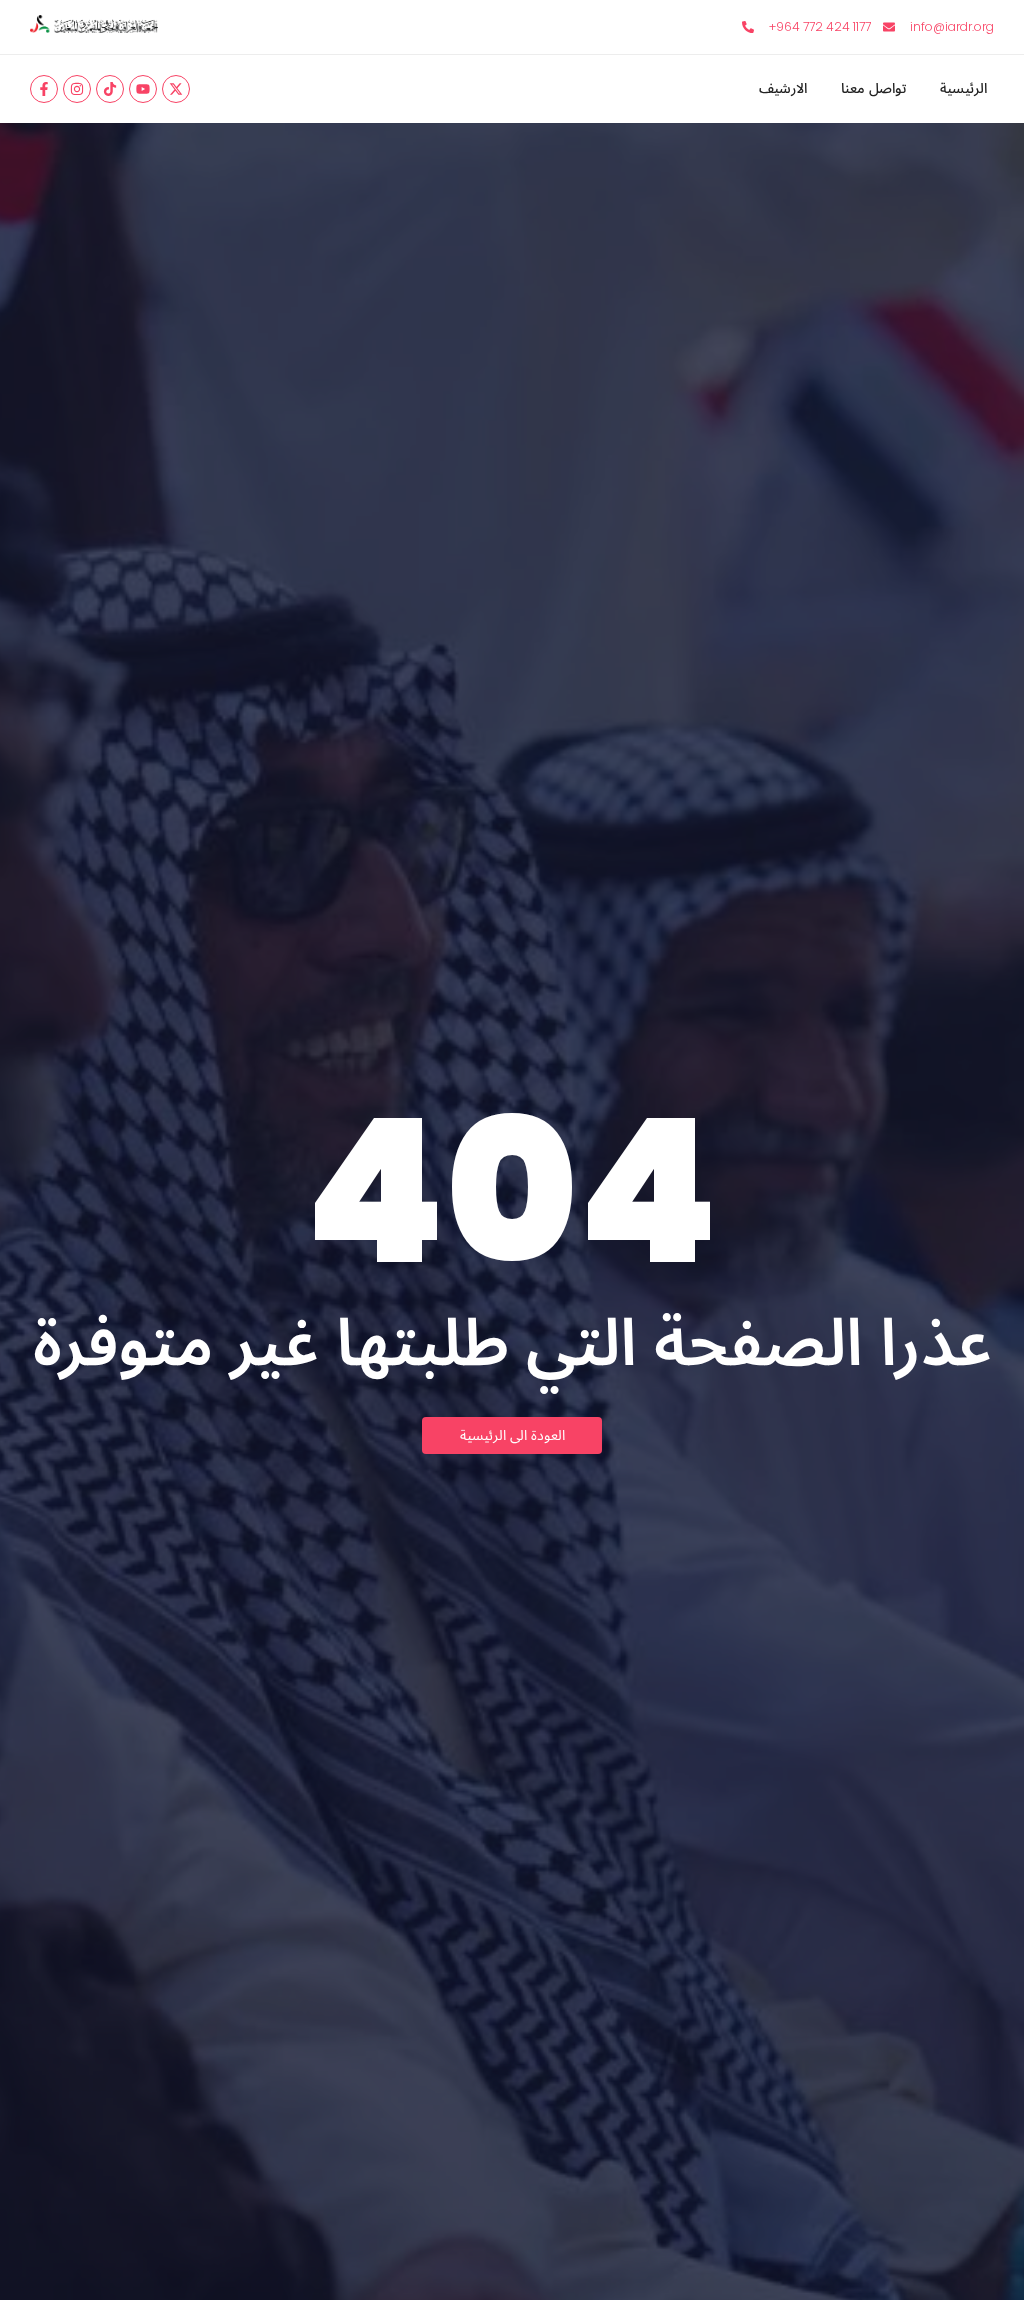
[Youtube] (143, 89)
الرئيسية (963, 89)
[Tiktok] (110, 89)
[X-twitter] (176, 89)
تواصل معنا (873, 89)
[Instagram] (77, 89)
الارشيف (783, 89)
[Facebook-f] (44, 89)
